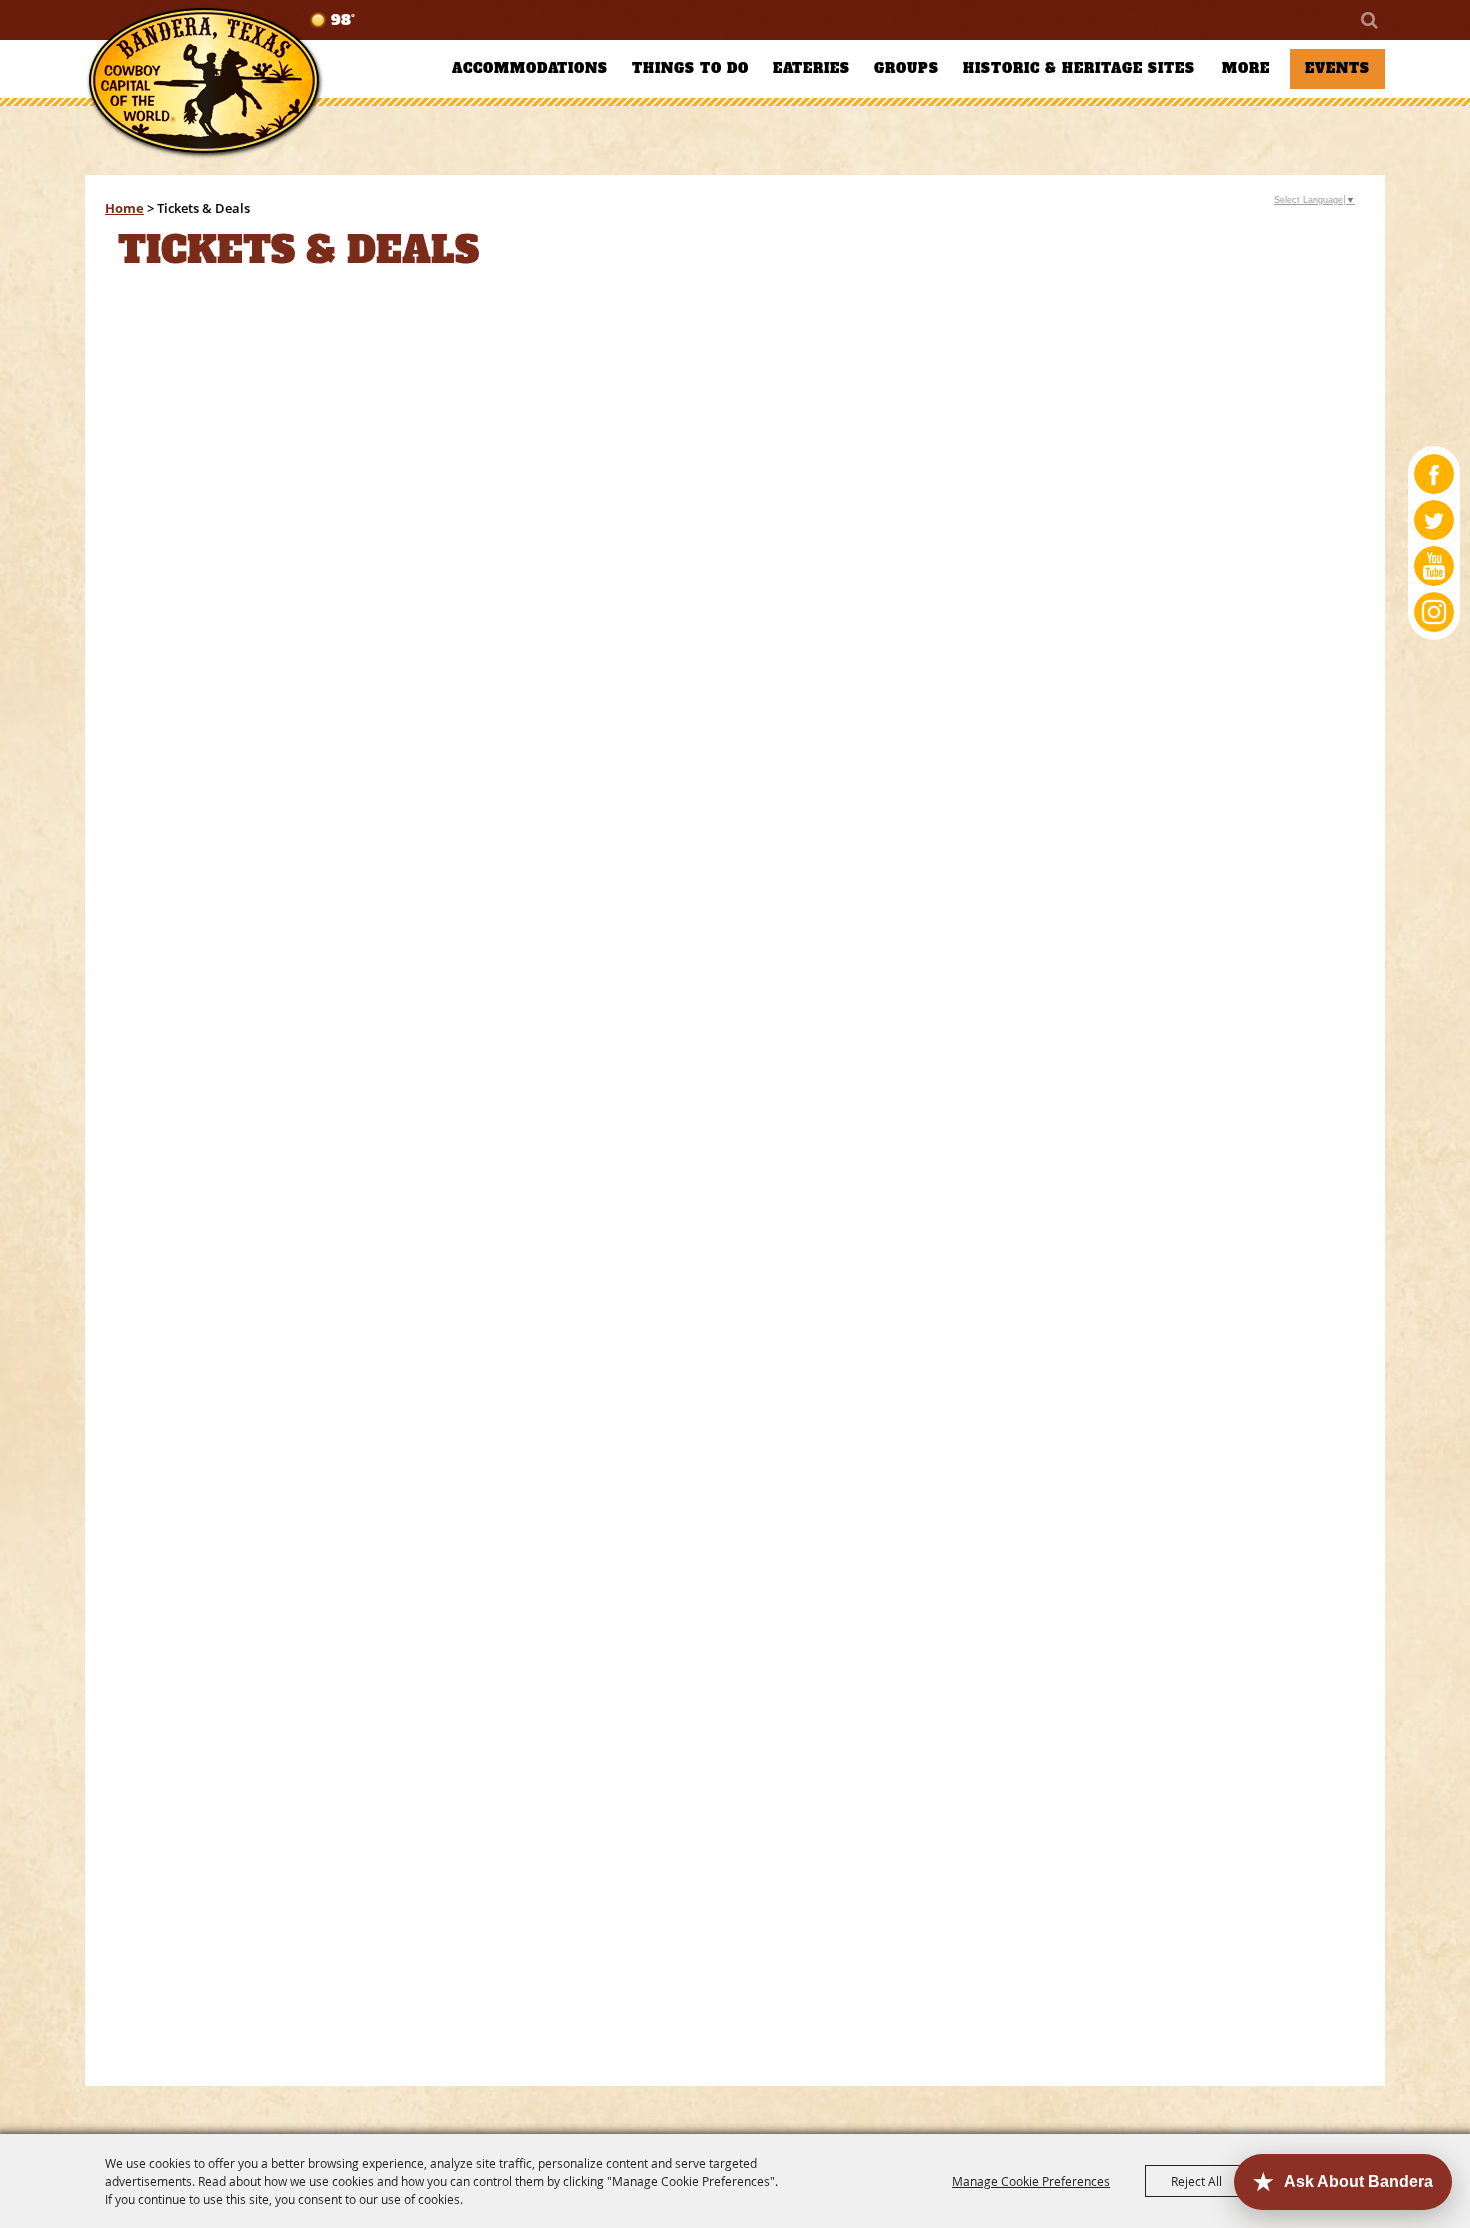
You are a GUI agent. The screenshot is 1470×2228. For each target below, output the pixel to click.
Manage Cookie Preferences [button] (1031, 2181)
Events (1337, 68)
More (1246, 68)
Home (124, 208)
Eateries (811, 68)
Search (1368, 20)
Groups (906, 68)
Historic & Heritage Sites (1079, 68)
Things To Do (690, 68)
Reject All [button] (1196, 2181)
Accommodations (530, 68)
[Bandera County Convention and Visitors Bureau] (205, 82)
